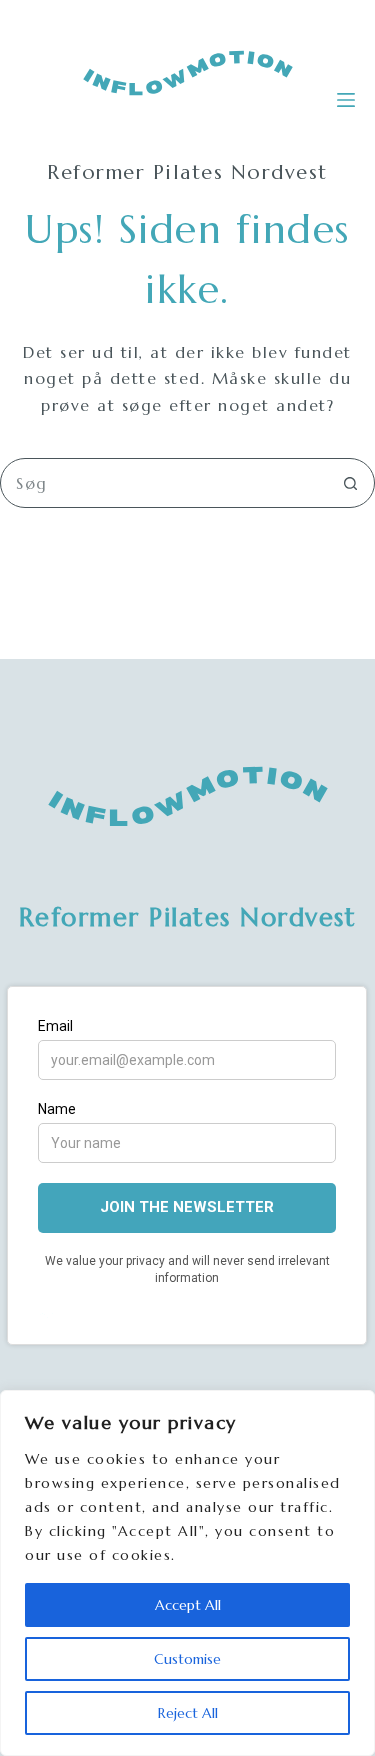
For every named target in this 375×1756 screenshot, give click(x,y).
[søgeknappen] (350, 483)
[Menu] (346, 100)
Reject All (188, 1713)
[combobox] (163, 483)
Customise (187, 1659)
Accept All (188, 1605)
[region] (187, 1573)
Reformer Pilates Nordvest (188, 917)
